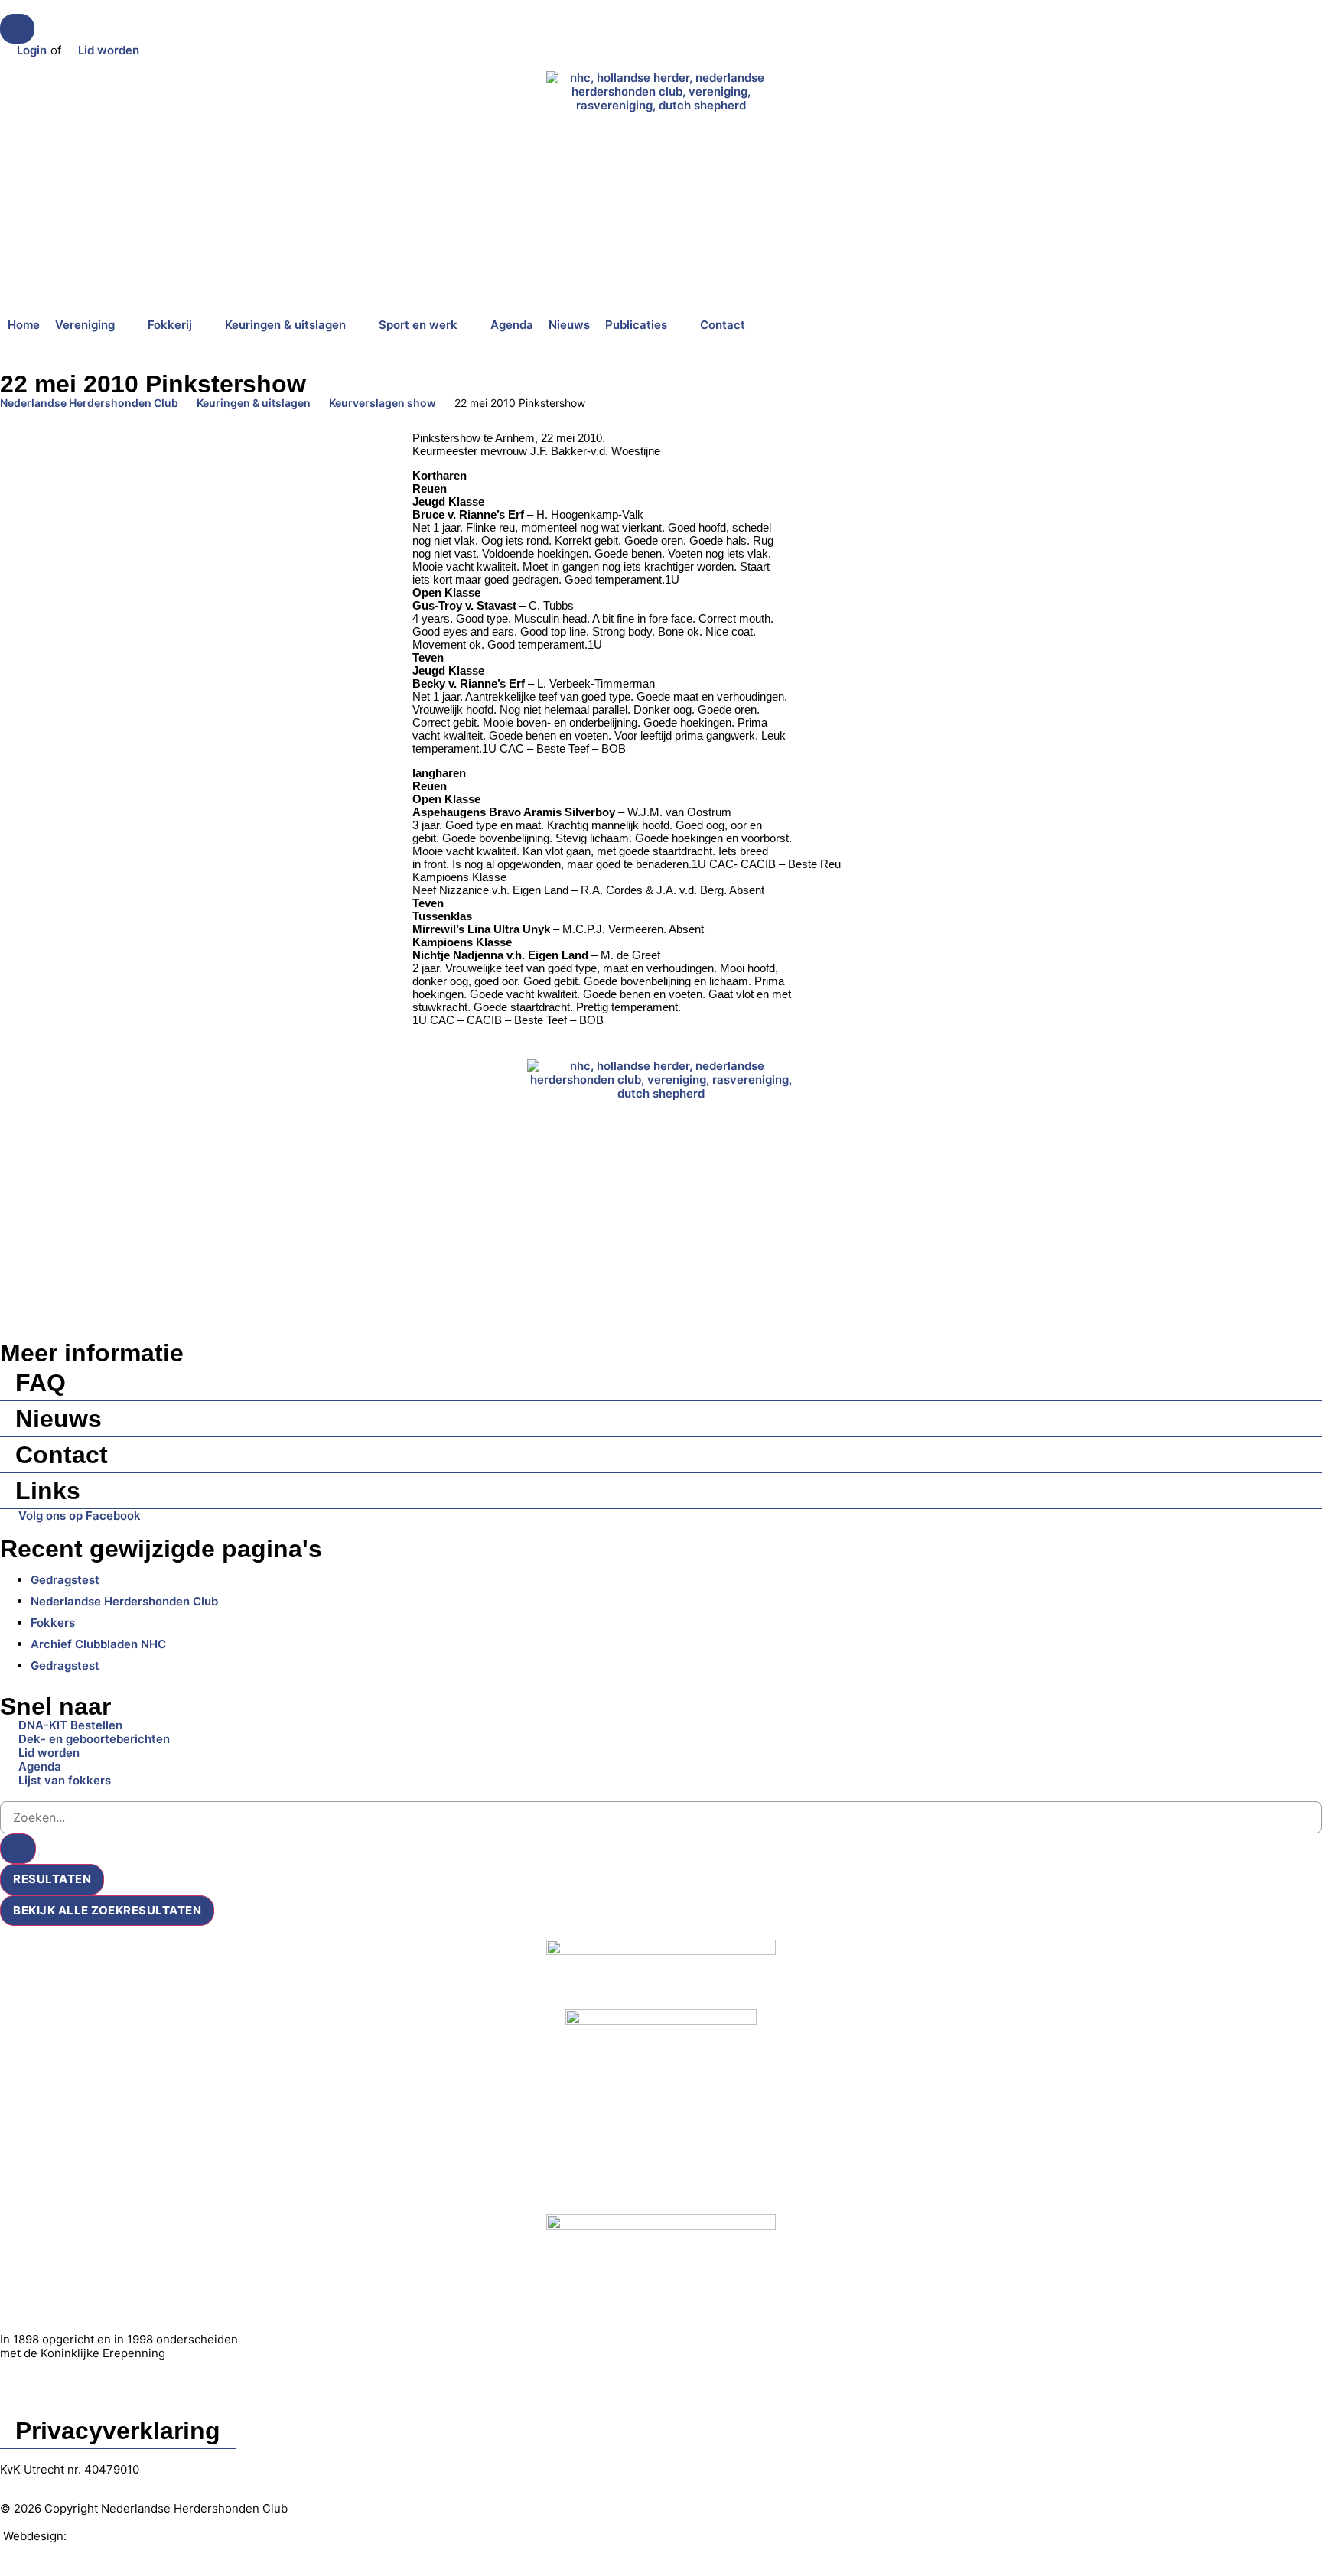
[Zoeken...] (17, 29)
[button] (94, 325)
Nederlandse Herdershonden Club (89, 403)
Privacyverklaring (118, 2431)
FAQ (41, 1383)
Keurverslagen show (383, 403)
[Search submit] (18, 1849)
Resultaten (52, 1879)
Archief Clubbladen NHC (98, 1644)
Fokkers (53, 1623)
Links (48, 1491)
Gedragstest (65, 1580)
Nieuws (59, 1419)
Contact (62, 1455)
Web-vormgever (115, 2536)
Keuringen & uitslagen (254, 403)
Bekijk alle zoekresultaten (107, 1910)
